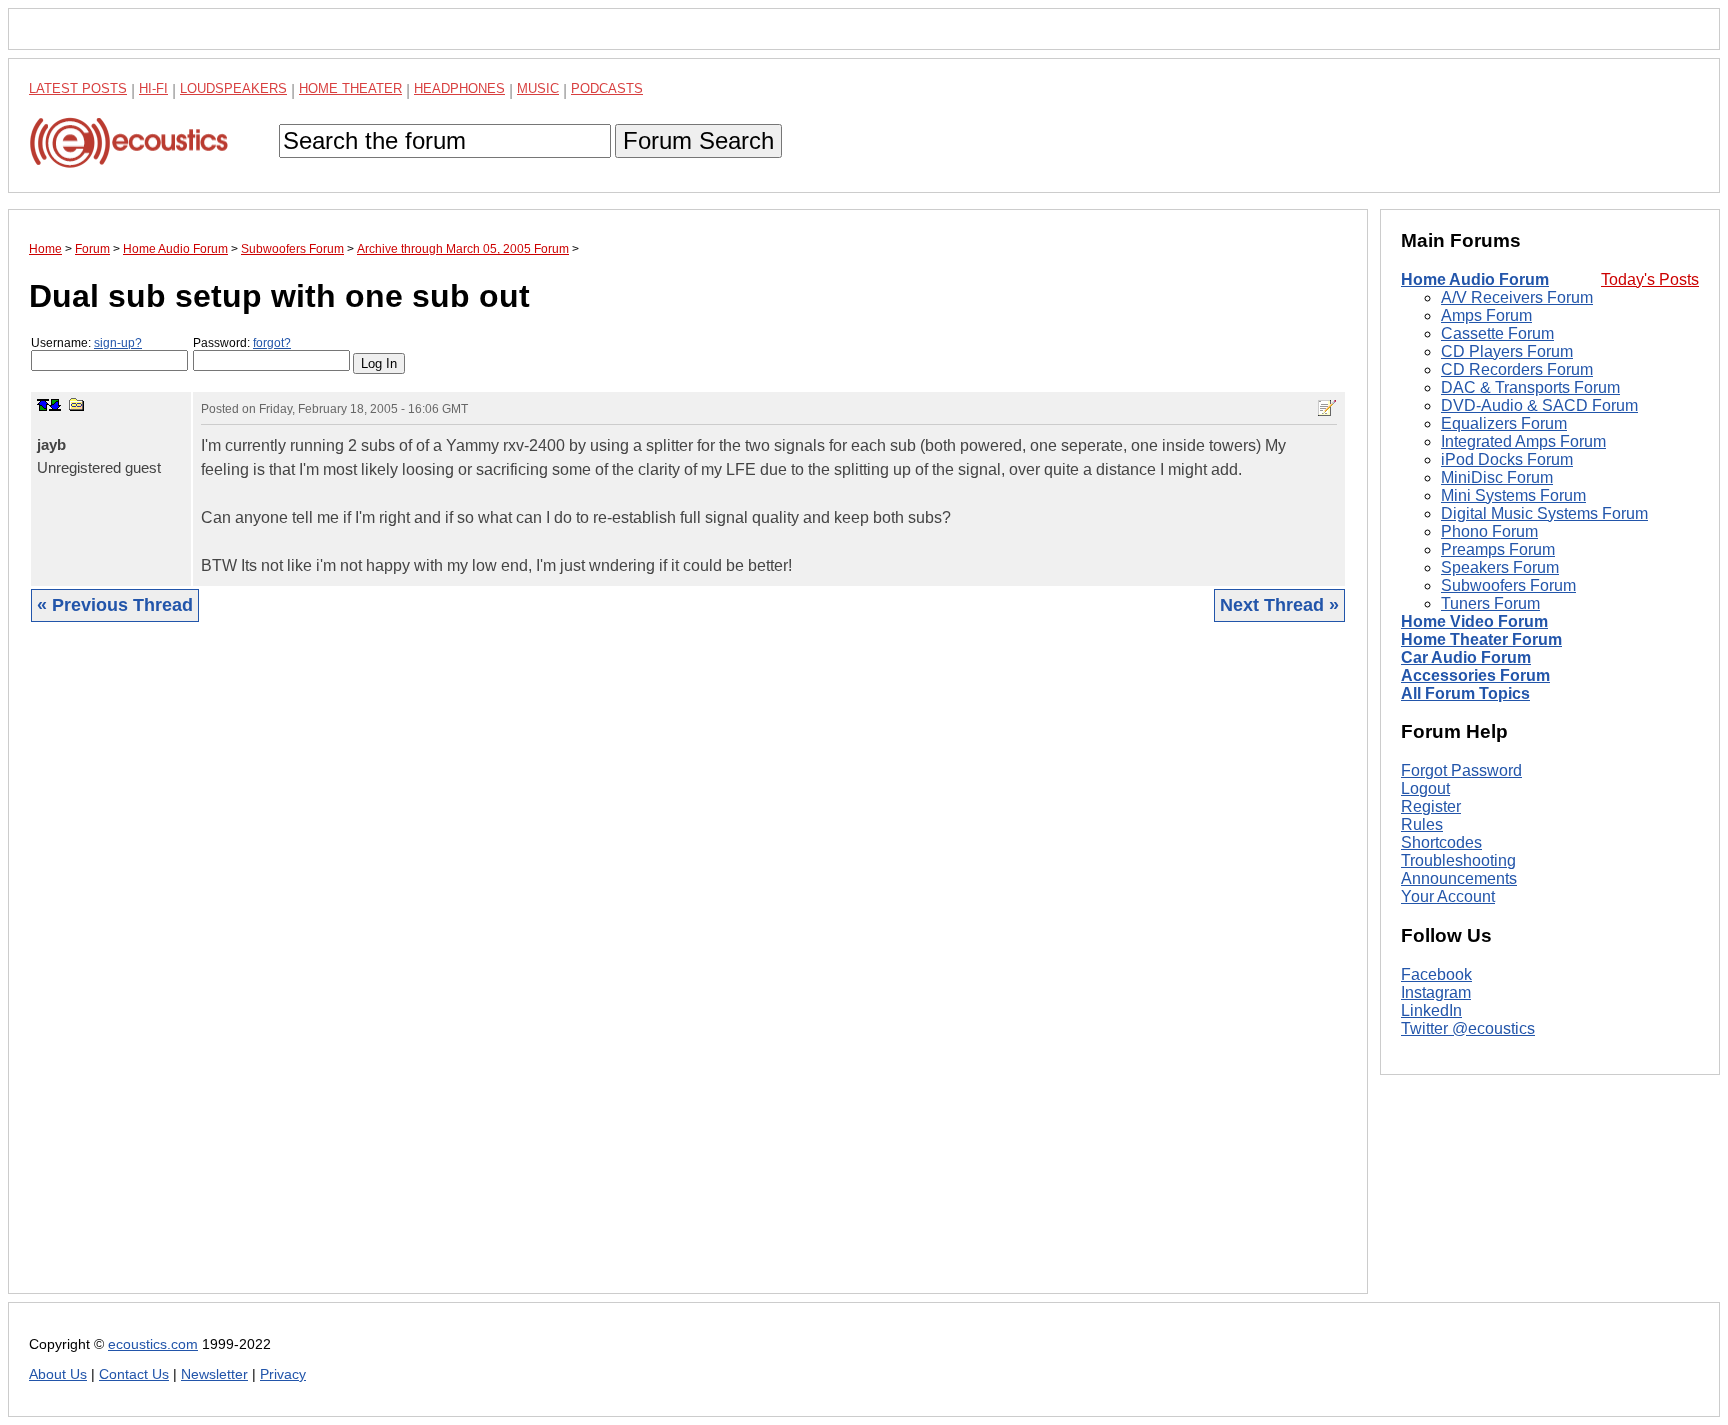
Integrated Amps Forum (1523, 441)
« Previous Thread (115, 605)
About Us (58, 1374)
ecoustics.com (153, 1344)
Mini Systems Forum (1513, 495)
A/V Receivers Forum (1517, 297)
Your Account (1448, 896)
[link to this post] (77, 404)
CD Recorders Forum (1517, 369)
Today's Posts (1650, 279)
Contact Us (134, 1374)
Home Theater (350, 88)
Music (538, 88)
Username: (86, 343)
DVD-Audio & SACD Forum (1539, 405)
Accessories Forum (1475, 675)
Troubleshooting (1458, 860)
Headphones (459, 88)
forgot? (272, 343)
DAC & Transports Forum (1530, 387)
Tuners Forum (1490, 603)
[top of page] (43, 405)
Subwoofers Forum (1508, 585)
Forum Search (698, 140)
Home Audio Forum (1475, 279)
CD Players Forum (1507, 351)
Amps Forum (1486, 315)
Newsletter (214, 1374)
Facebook (1436, 974)
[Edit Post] (1327, 408)
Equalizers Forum (1504, 423)
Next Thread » (1279, 605)
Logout (1425, 788)
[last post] (55, 405)
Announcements (1459, 878)
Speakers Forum (1500, 567)
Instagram (1436, 992)
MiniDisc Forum (1497, 477)
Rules (1422, 824)
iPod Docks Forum (1507, 459)
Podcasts (607, 88)
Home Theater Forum (1481, 639)
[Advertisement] (629, 973)
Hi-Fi (153, 88)
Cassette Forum (1497, 333)
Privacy (283, 1374)
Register (1431, 806)
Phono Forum (1489, 531)
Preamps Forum (1498, 549)
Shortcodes (1441, 842)
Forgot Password (1461, 770)
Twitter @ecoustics (1468, 1028)
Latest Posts (78, 88)
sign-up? (118, 343)
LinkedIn (1431, 1010)
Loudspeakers (233, 88)
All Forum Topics (1465, 693)
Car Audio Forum (1466, 657)
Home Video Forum (1474, 621)
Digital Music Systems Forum (1544, 513)
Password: (242, 343)
